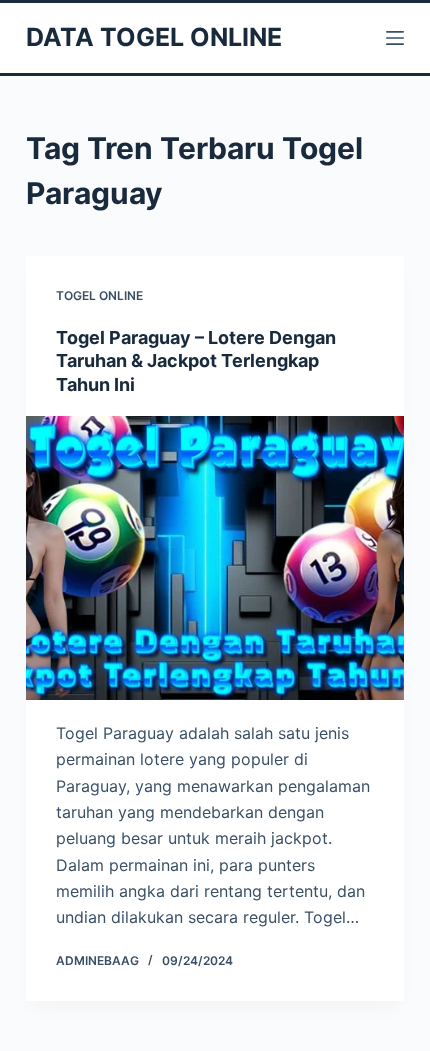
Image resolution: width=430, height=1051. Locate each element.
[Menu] (395, 38)
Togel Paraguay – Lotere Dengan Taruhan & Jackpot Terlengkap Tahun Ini (196, 361)
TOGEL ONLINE (99, 295)
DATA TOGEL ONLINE (154, 37)
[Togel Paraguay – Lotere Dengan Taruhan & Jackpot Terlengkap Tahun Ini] (215, 558)
